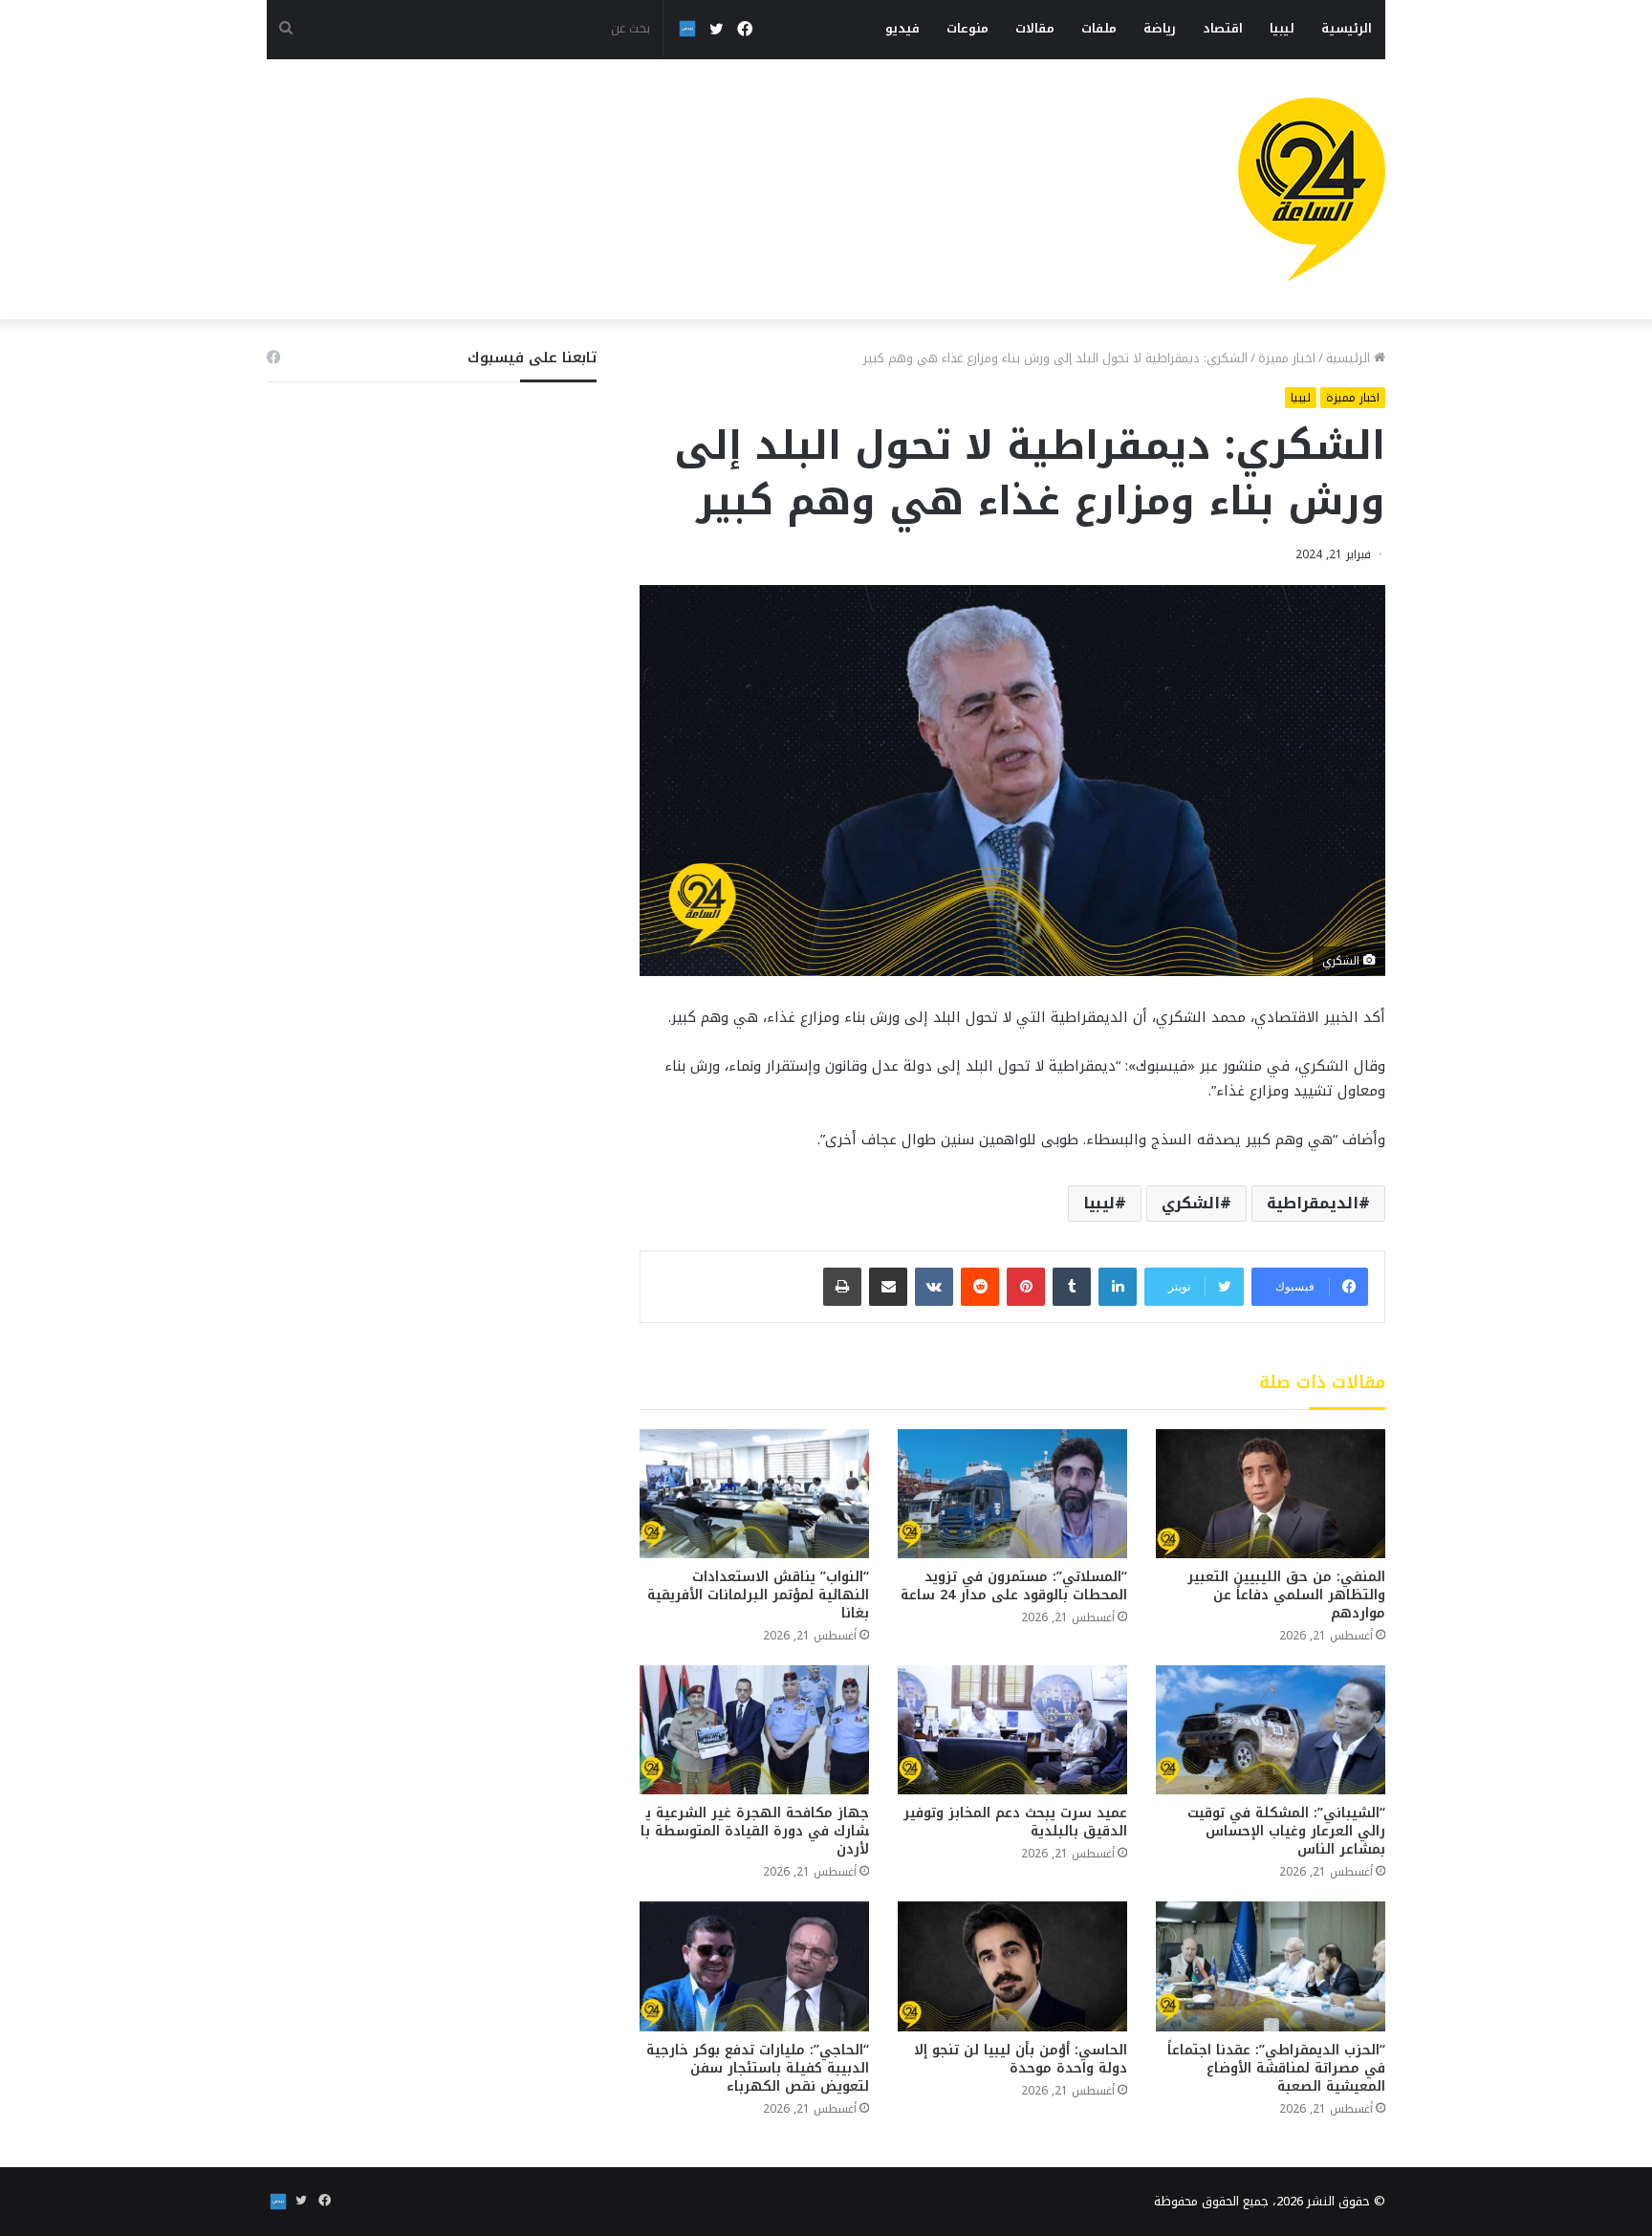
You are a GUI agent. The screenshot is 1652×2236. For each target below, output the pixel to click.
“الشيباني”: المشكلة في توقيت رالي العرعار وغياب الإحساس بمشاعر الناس (1286, 1831)
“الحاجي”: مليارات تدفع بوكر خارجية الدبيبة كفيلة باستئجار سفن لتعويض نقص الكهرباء (758, 2068)
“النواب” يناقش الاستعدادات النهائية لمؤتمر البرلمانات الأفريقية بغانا (758, 1595)
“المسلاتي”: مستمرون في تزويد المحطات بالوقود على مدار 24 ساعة (1014, 1586)
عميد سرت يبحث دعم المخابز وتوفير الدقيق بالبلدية (1013, 1822)
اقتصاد (1223, 28)
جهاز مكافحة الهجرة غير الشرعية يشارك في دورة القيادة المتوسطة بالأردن (755, 1831)
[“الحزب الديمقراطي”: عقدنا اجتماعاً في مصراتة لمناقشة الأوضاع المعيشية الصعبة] (1271, 1966)
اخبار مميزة (1287, 358)
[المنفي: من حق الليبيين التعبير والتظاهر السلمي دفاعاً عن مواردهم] (1271, 1494)
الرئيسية (1347, 28)
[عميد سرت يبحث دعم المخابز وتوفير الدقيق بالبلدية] (1012, 1730)
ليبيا (1282, 28)
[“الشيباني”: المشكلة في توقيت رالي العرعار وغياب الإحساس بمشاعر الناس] (1271, 1730)
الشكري (1191, 1203)
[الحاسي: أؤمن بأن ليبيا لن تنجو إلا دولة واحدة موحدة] (1012, 1966)
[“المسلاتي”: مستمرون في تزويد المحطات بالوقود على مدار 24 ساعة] (1012, 1494)
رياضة (1160, 28)
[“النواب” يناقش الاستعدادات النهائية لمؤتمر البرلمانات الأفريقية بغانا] (754, 1494)
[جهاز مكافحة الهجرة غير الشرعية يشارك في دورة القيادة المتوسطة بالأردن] (754, 1730)
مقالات (1035, 28)
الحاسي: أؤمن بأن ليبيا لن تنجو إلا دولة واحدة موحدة (1021, 2059)
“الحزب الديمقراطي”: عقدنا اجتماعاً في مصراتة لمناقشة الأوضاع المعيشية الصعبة (1276, 2068)
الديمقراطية (1313, 1203)
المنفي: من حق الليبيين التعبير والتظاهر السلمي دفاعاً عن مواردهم (1286, 1595)
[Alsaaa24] (1312, 189)
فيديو (902, 28)
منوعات (967, 28)
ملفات (1099, 28)
